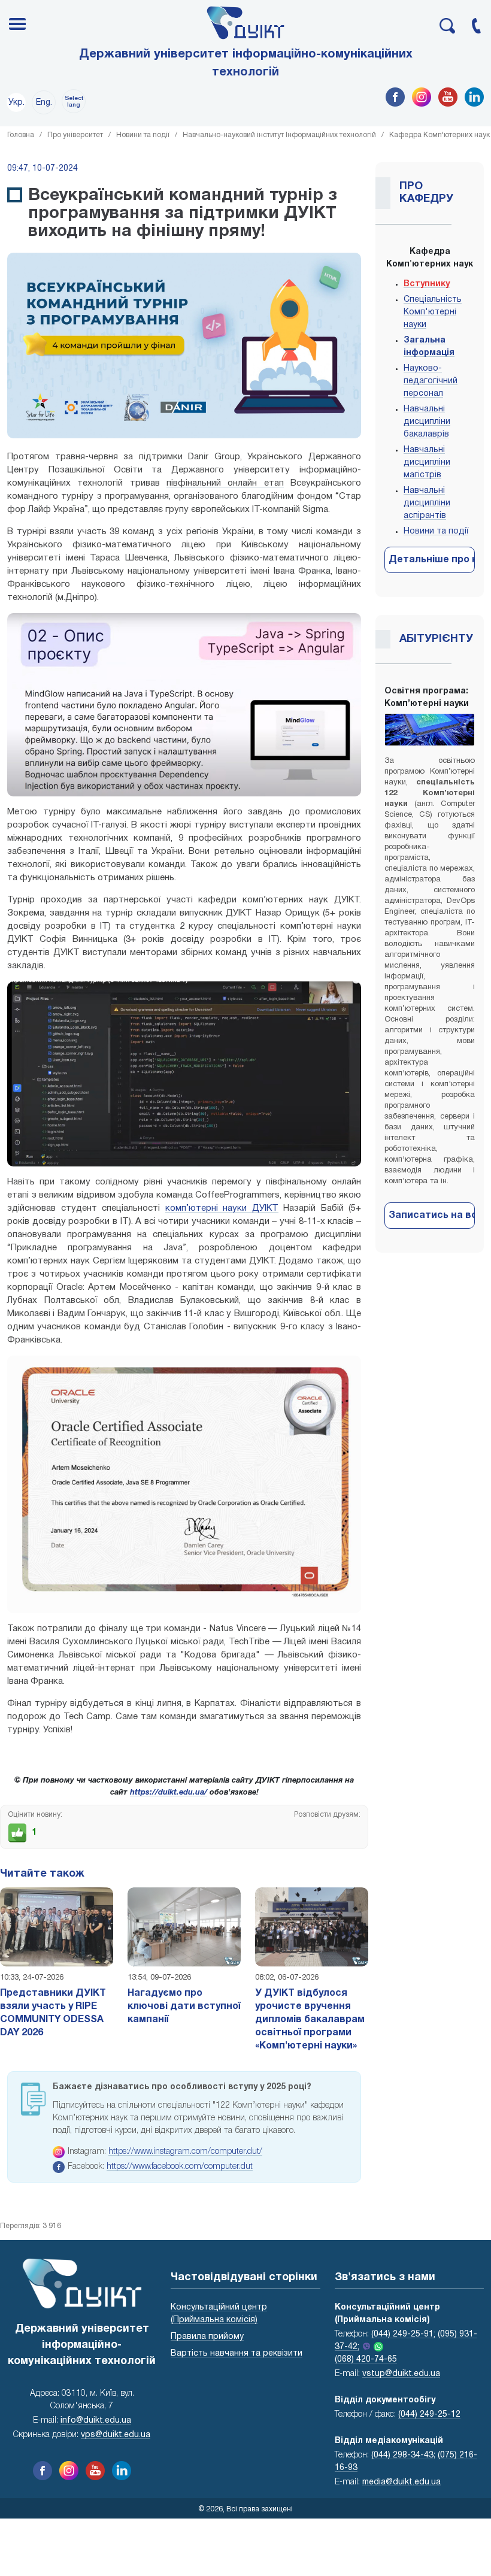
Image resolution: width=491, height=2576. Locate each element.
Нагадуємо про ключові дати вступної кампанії (184, 2007)
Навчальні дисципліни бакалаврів (427, 422)
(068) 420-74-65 (366, 2360)
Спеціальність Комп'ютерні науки (433, 312)
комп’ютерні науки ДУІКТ (222, 1208)
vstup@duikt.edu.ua (401, 2374)
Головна (21, 135)
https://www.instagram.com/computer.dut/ (185, 2152)
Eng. (44, 103)
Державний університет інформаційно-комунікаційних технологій (246, 63)
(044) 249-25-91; (403, 2334)
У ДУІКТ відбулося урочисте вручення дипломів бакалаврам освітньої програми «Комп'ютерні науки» (310, 2020)
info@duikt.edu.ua (96, 2421)
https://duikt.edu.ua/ (169, 1793)
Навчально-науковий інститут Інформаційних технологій (279, 135)
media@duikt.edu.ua (401, 2482)
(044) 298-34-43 (402, 2455)
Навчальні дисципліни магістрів (427, 463)
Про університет (75, 135)
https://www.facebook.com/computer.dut (180, 2167)
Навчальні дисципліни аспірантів (427, 503)
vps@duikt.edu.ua (116, 2435)
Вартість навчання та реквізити (237, 2354)
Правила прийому (207, 2337)
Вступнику (427, 284)
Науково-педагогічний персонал (431, 381)
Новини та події (143, 135)
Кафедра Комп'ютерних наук (440, 135)
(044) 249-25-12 (429, 2415)
